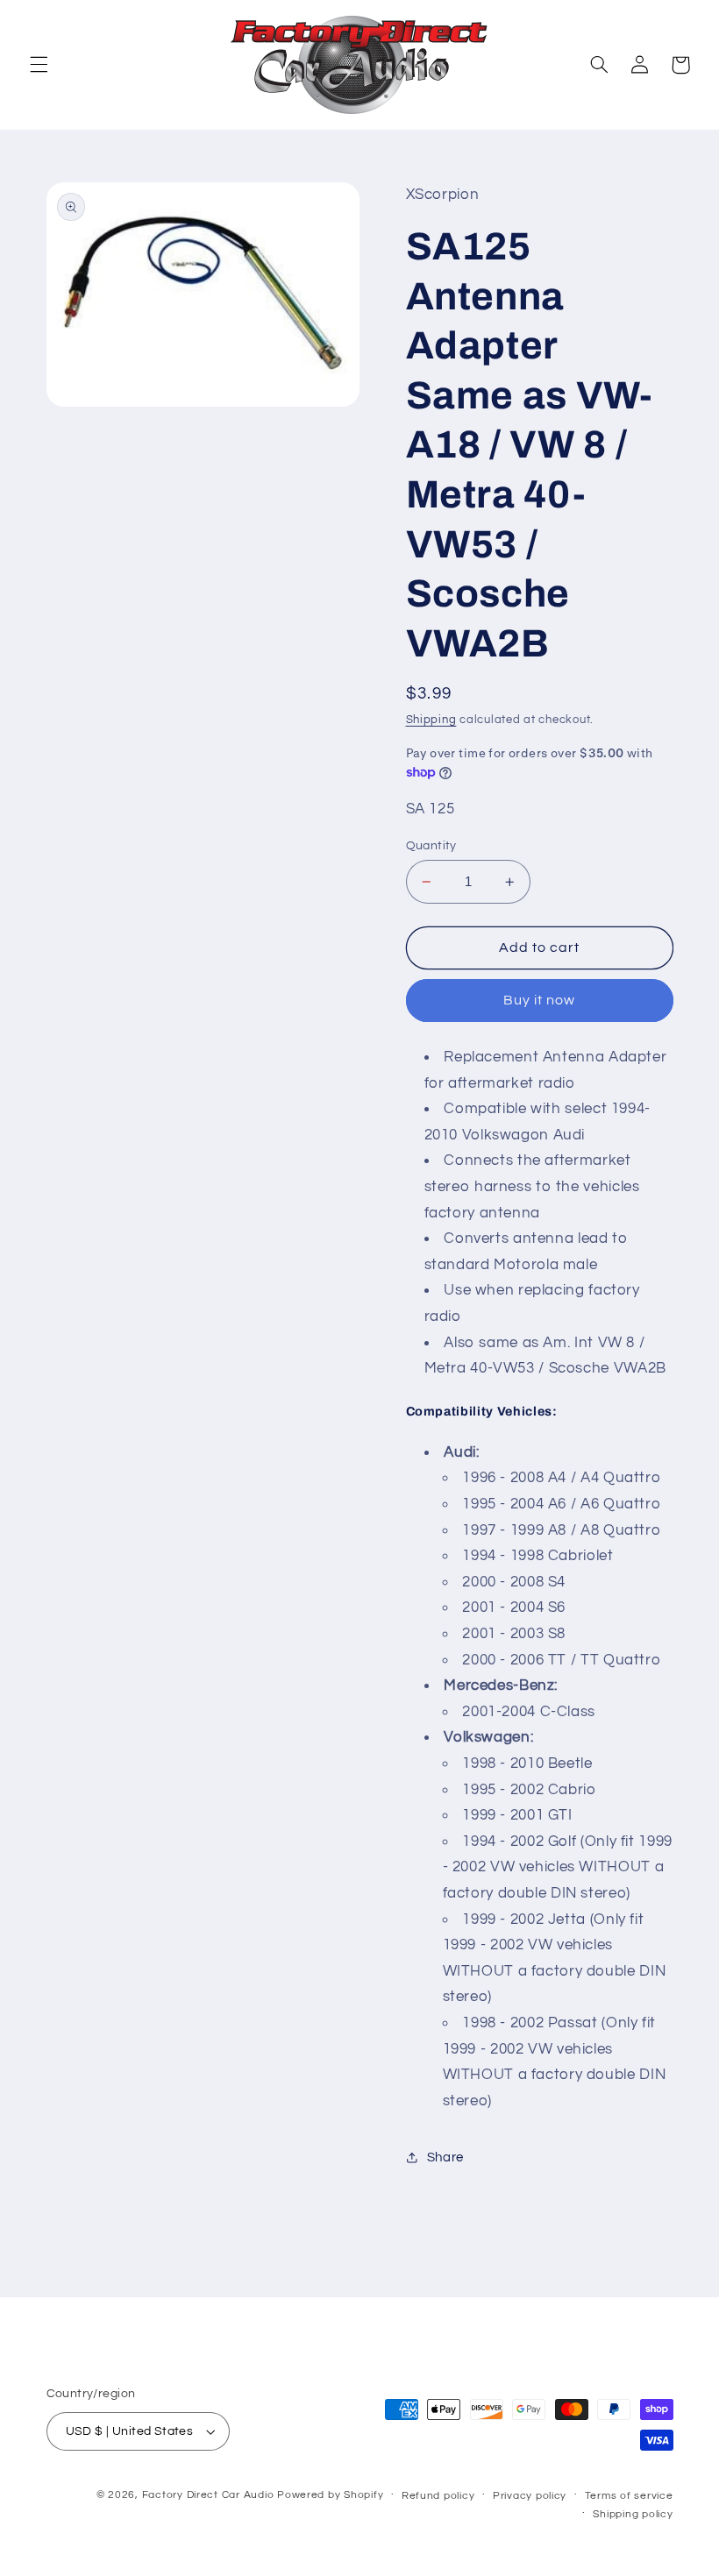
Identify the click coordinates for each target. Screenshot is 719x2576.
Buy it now (540, 1000)
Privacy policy (530, 2496)
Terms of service (629, 2496)
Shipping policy (633, 2514)
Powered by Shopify (330, 2495)
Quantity (431, 846)
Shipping (431, 720)
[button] (39, 65)
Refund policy (438, 2496)
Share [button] (445, 2157)
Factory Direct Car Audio (208, 2495)
